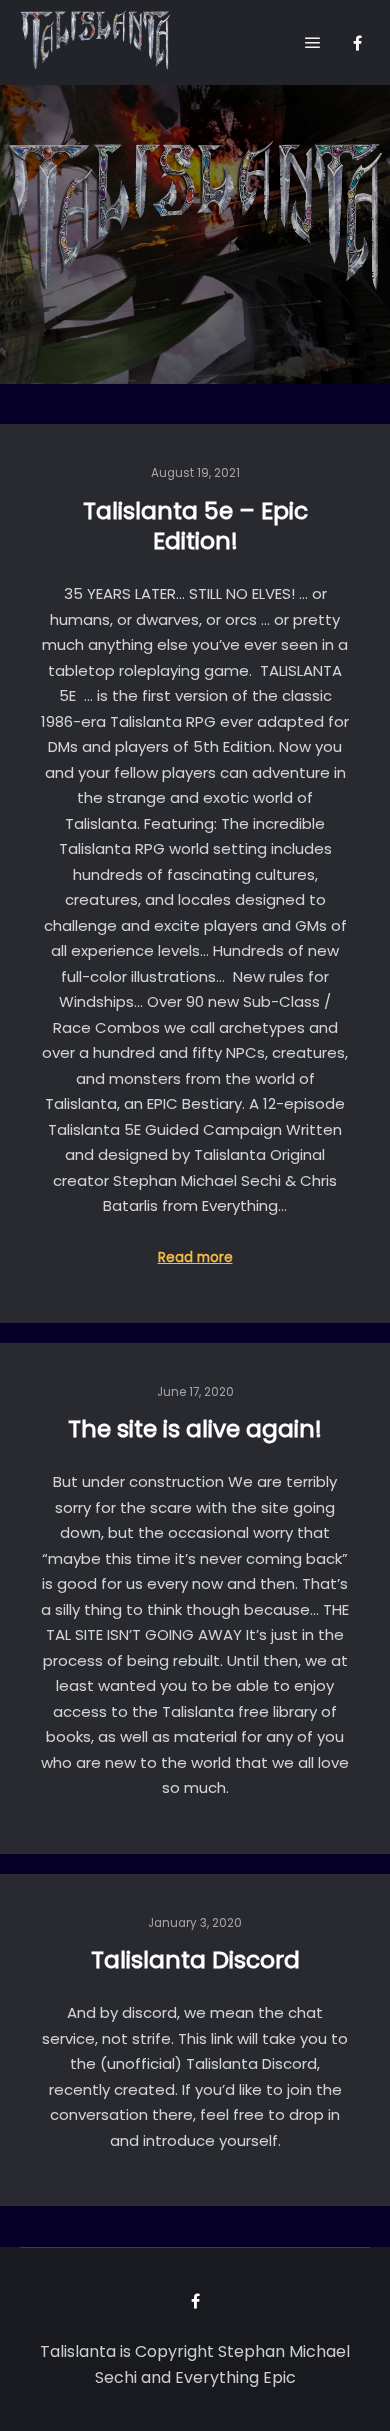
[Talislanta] (95, 42)
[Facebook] (357, 43)
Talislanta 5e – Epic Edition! (195, 526)
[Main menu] (313, 43)
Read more (195, 1257)
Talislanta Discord (195, 1959)
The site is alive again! (195, 1428)
